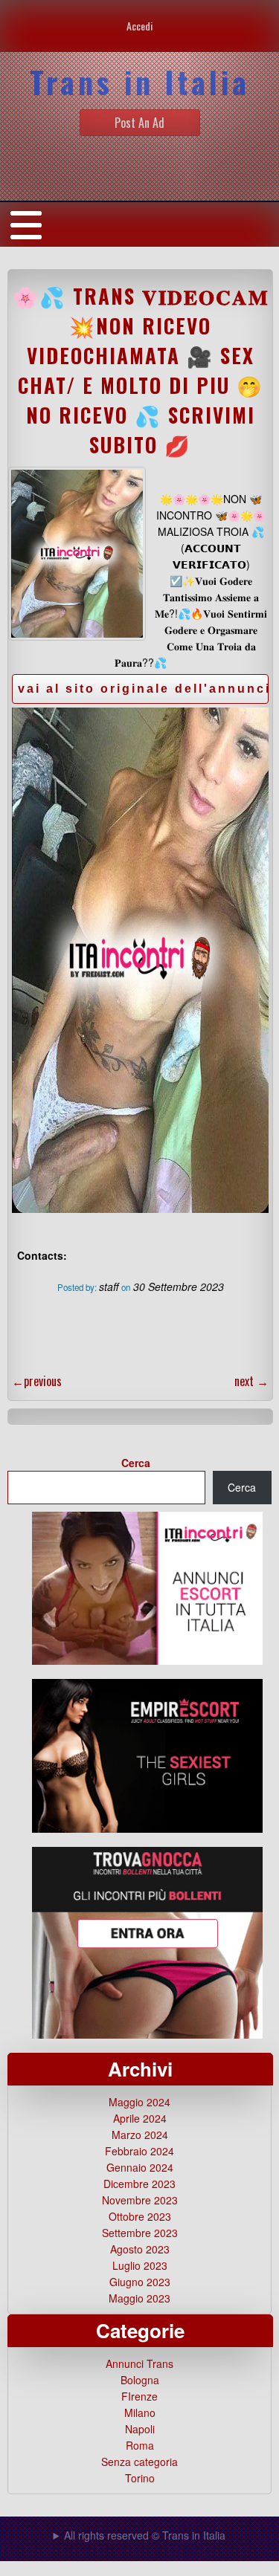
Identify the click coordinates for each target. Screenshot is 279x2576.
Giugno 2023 (140, 2282)
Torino (140, 2478)
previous (37, 1381)
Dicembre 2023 (139, 2184)
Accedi (139, 26)
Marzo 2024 (140, 2135)
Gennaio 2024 (140, 2167)
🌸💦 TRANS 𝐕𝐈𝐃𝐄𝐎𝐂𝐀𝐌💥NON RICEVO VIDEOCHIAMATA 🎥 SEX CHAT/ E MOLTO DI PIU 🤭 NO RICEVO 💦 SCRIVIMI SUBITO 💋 (141, 370)
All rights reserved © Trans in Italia (145, 2535)
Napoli (140, 2429)
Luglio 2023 (140, 2265)
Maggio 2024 (139, 2102)
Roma (140, 2445)
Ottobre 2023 (140, 2216)
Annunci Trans (139, 2363)
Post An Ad (139, 123)
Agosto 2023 (140, 2249)
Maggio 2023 (139, 2298)
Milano (140, 2412)
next (251, 1381)
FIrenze (139, 2396)
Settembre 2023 (140, 2233)
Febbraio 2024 (139, 2151)
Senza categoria (139, 2462)
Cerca (136, 1463)
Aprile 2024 (140, 2118)
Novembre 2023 (140, 2200)
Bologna (140, 2380)
